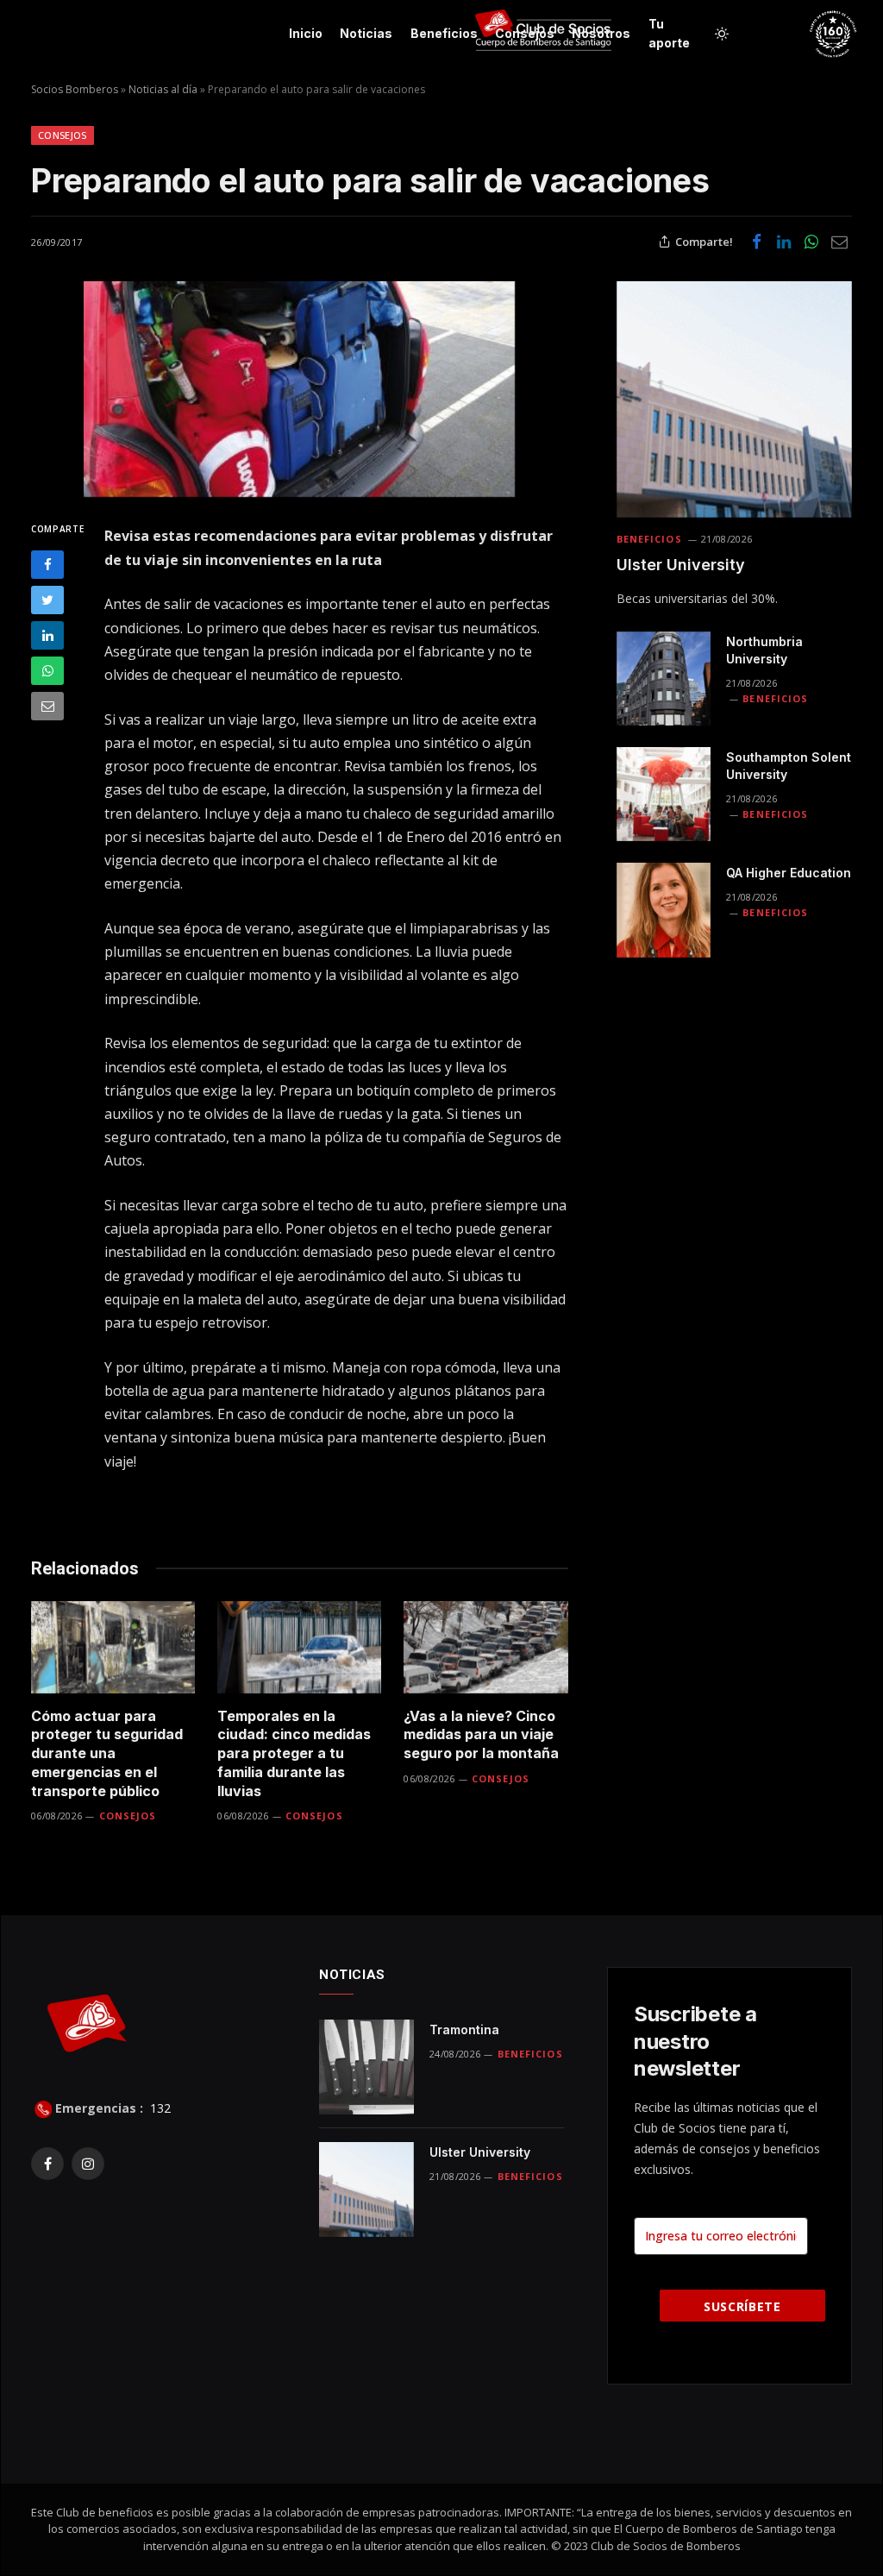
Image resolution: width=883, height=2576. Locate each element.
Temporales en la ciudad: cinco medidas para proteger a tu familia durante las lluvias (294, 1753)
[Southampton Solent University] (664, 794)
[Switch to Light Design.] (722, 34)
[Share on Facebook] (756, 242)
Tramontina (464, 2029)
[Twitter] (47, 600)
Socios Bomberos (75, 89)
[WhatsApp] (47, 671)
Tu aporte (669, 33)
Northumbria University (764, 650)
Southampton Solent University (789, 766)
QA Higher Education (789, 873)
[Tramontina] (366, 2067)
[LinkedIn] (47, 635)
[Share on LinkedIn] (784, 242)
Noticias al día (163, 89)
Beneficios (444, 33)
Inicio (306, 33)
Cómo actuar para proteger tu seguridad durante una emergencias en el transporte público (107, 1753)
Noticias (366, 33)
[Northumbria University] (664, 679)
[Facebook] (47, 565)
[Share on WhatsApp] (811, 242)
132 (159, 2108)
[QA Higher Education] (664, 910)
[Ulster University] (734, 399)
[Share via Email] (839, 242)
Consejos (525, 33)
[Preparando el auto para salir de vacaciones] (300, 389)
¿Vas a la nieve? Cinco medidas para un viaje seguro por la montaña (481, 1735)
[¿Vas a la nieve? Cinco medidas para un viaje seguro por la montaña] (485, 1647)
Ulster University (681, 565)
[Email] (47, 706)
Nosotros (601, 33)
